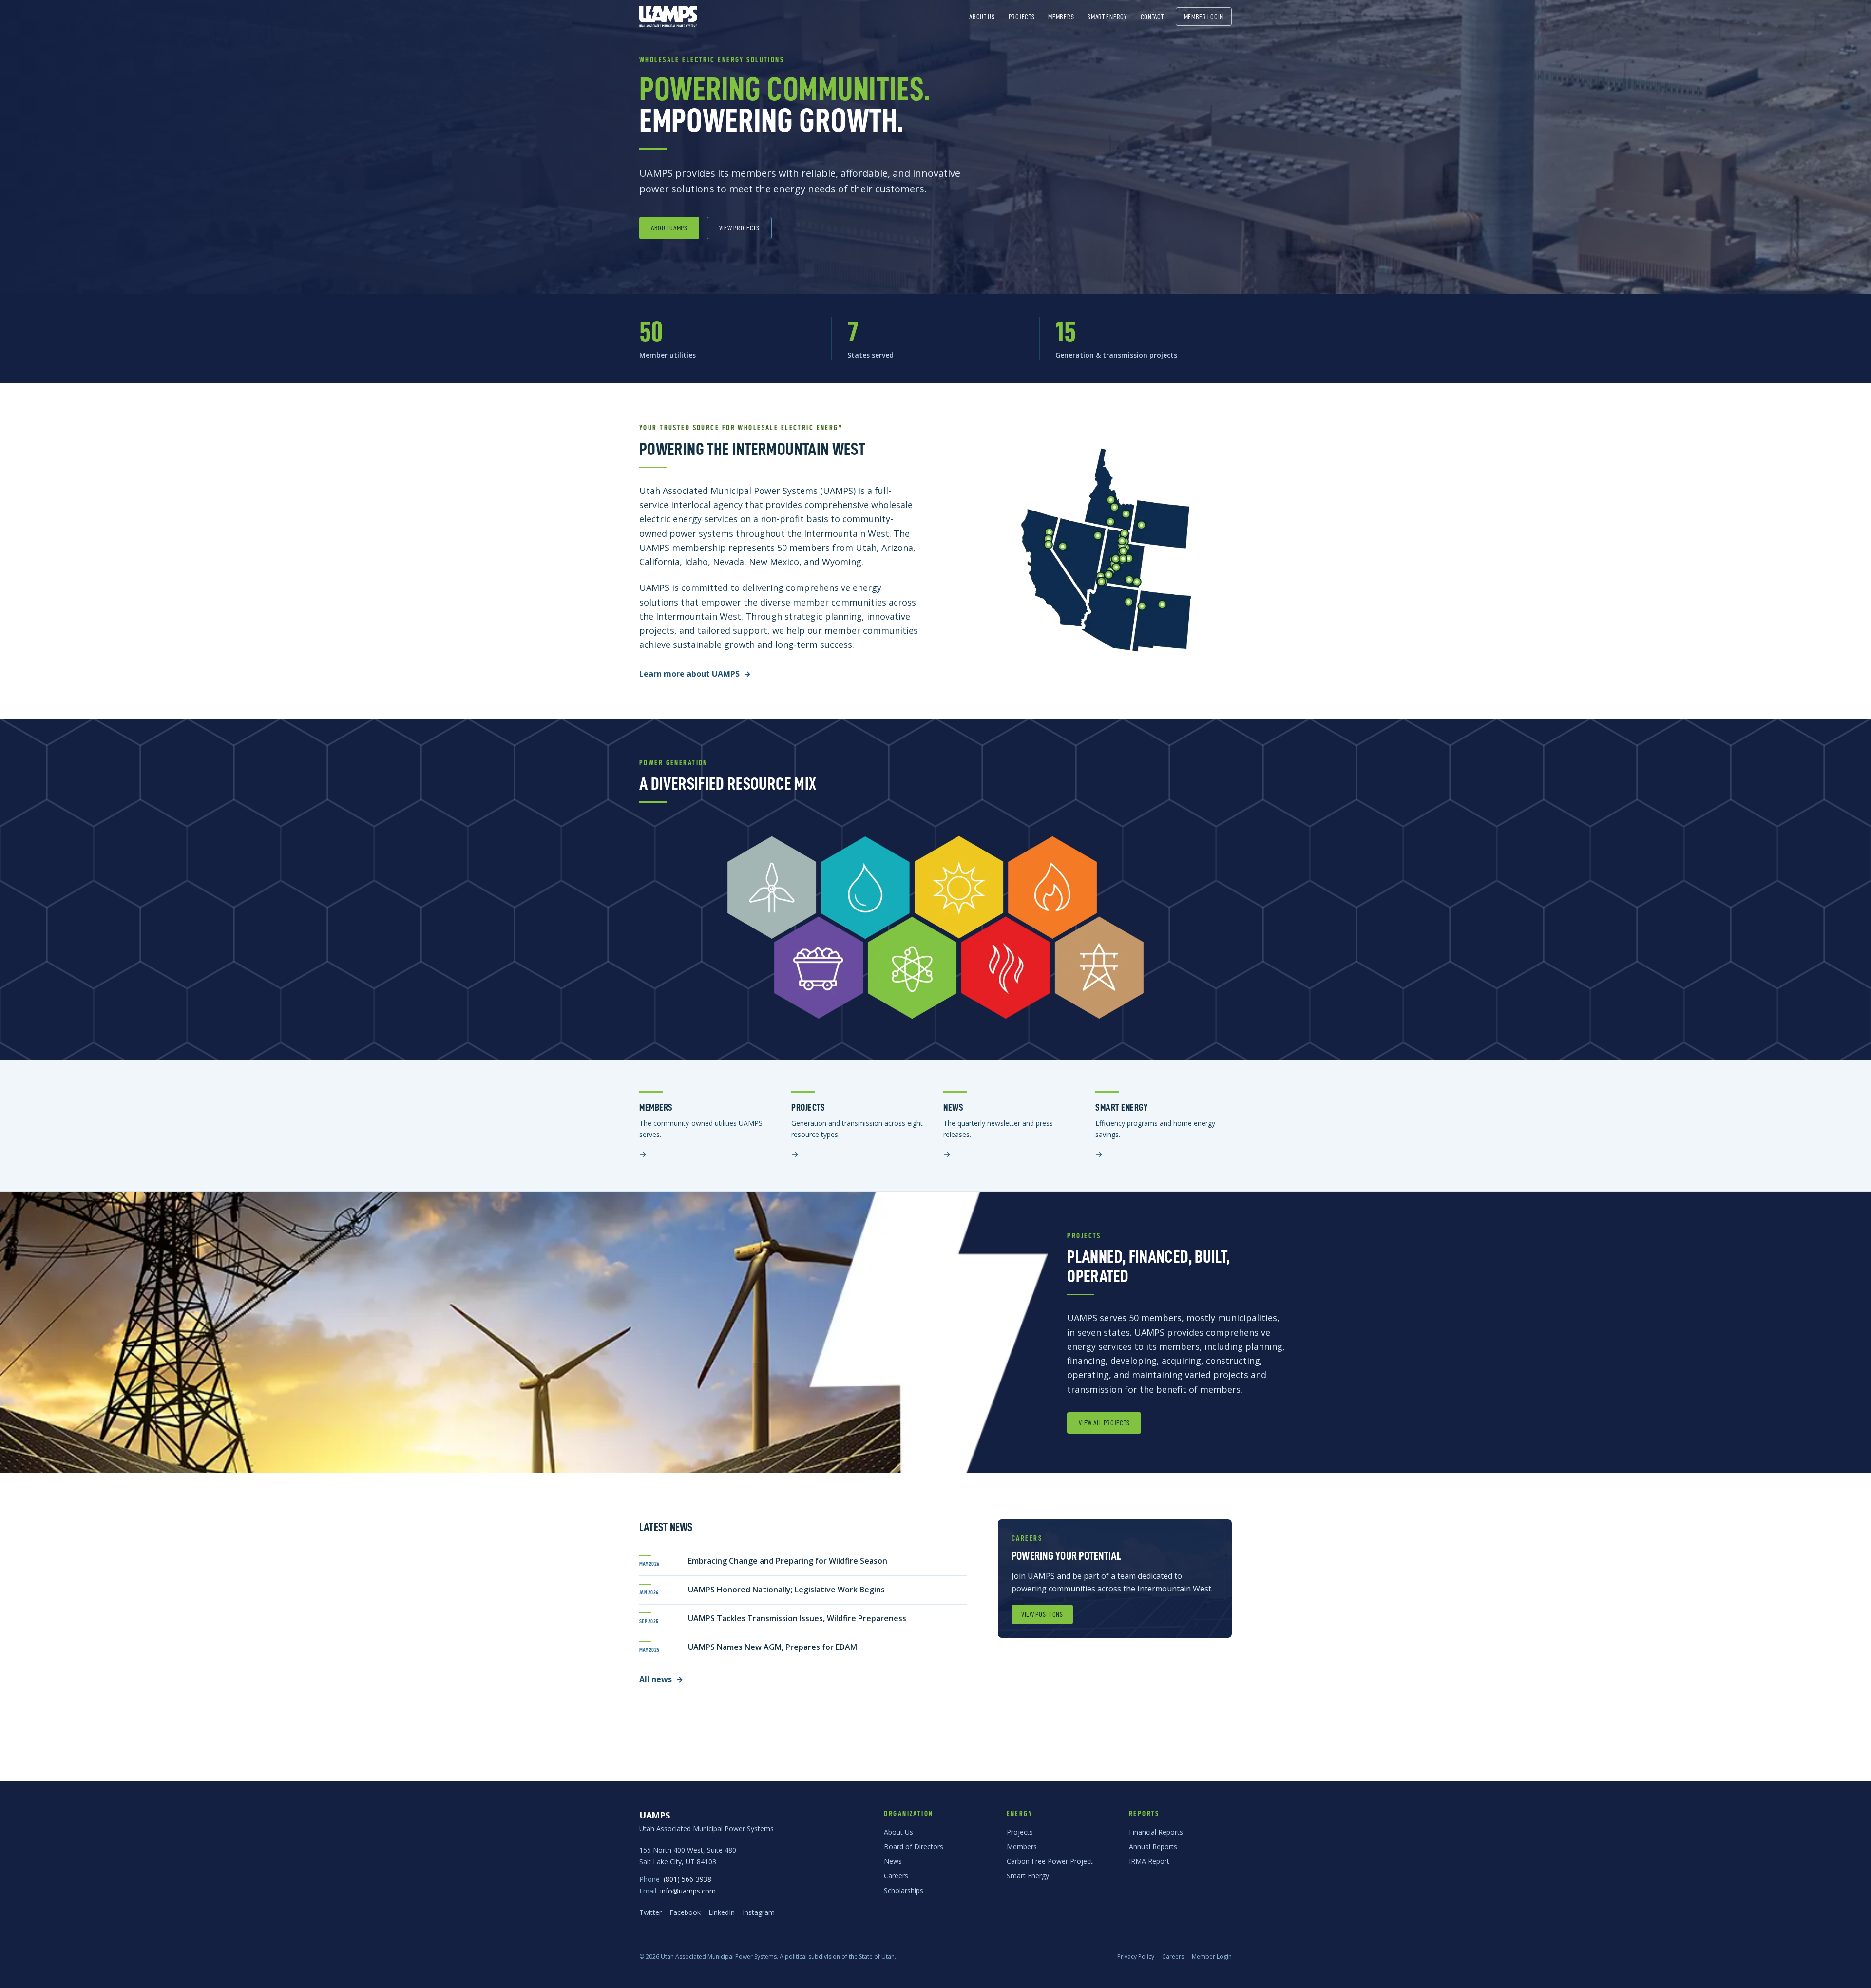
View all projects (1104, 1423)
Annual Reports (1153, 1846)
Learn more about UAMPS (695, 674)
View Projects (739, 228)
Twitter (650, 1912)
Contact (1152, 17)
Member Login (1204, 17)
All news (661, 1679)
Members (1061, 17)
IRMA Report (1149, 1861)
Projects (1022, 17)
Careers (896, 1876)
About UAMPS (669, 228)
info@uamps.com (688, 1891)
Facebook (685, 1912)
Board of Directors (914, 1846)
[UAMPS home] (668, 17)
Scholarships (904, 1890)
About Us (982, 17)
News (893, 1861)
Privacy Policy (1136, 1957)
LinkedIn (722, 1912)
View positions (1042, 1614)
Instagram (759, 1912)
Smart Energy (1107, 17)
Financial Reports (1156, 1832)
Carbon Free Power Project (1050, 1861)
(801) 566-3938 (687, 1879)
